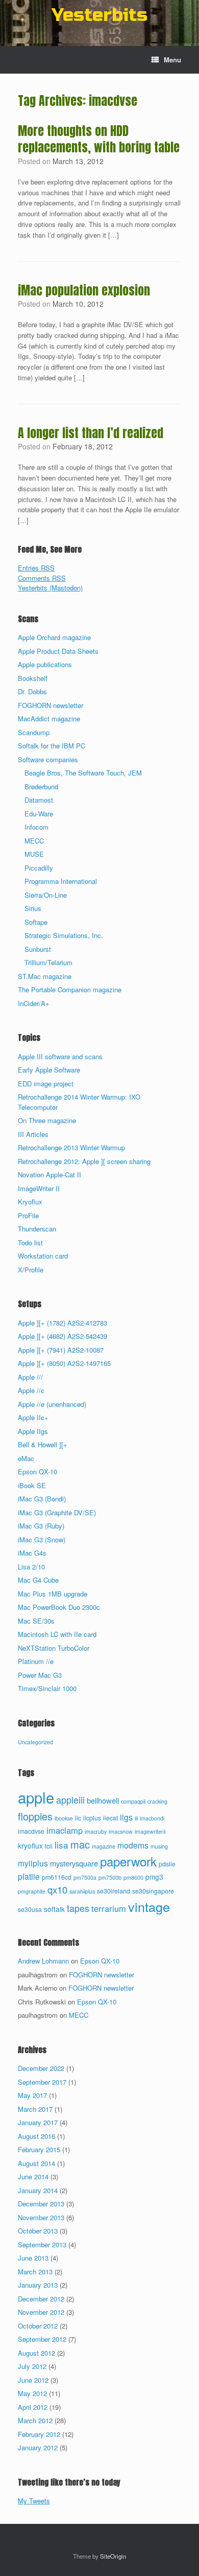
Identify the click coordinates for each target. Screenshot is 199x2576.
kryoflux (30, 1845)
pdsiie (167, 1864)
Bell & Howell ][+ (43, 1444)
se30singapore (153, 1891)
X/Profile (31, 1270)
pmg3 (154, 1877)
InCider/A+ (34, 1003)
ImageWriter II (39, 1188)
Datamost (39, 800)
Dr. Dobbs (32, 691)
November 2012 (41, 2312)
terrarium (109, 1908)
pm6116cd (57, 1877)
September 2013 (42, 2244)
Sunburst (38, 949)
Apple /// (30, 1377)
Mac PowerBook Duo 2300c (59, 1607)
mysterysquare (74, 1863)
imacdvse (31, 1831)
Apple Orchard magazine (54, 637)
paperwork (128, 1861)
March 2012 (35, 2420)
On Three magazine (47, 1120)
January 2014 (38, 2190)
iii (136, 1818)
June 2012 (33, 2380)
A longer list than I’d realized (91, 433)
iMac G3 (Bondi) (42, 1499)
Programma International (61, 881)
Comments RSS (42, 578)
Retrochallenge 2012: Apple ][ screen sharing (84, 1161)
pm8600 (133, 1877)
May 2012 (32, 2393)
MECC (34, 841)
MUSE (34, 854)
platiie (29, 1876)
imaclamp (65, 1830)
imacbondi (152, 1818)
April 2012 (33, 2407)
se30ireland (114, 1891)
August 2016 (36, 2136)
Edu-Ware (39, 814)
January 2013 (38, 2285)
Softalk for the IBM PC (52, 746)
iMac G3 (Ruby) (41, 1526)
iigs (126, 1817)
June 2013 (33, 2258)
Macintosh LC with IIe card (57, 1634)
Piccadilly (39, 868)
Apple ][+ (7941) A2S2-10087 (61, 1350)
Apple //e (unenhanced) (52, 1404)
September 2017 (42, 2082)
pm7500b (110, 1877)
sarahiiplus (82, 1891)
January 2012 (38, 2447)
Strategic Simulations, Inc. (64, 935)
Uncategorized (35, 1742)
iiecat (110, 1818)
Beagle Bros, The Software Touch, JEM (83, 773)
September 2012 (42, 2339)
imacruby (96, 1831)
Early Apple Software (49, 1070)
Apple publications (45, 664)
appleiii (70, 1799)
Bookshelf (33, 678)
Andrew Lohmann (43, 1961)
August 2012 (36, 2353)
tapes (78, 1908)
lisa (61, 1845)
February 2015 (39, 2149)
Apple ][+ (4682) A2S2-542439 (63, 1336)
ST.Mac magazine (45, 976)
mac (80, 1844)
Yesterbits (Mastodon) (50, 588)
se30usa (30, 1909)
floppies (35, 1816)
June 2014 (33, 2176)
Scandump (34, 732)
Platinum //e (36, 1661)
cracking (157, 1801)
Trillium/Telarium (48, 962)
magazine (104, 1846)
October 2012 (38, 2326)
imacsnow (121, 1831)
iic (78, 1818)
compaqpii (133, 1801)
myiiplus (33, 1863)
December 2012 (41, 2299)
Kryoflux (30, 1202)
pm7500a (85, 1877)
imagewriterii (150, 1831)
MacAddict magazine (49, 719)
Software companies (48, 759)
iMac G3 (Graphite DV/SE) (57, 1512)
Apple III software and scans (60, 1056)
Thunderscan (37, 1229)
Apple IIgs (33, 1431)
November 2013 (41, 2217)
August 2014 (36, 2163)
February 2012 (39, 2434)
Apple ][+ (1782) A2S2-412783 (63, 1323)
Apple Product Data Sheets (58, 651)
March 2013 (35, 2272)
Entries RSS (36, 568)
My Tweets (34, 2501)
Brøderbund (41, 787)
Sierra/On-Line (46, 895)
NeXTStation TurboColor (54, 1648)
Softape (36, 922)
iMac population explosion (84, 290)
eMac (26, 1458)
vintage (149, 1906)
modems (133, 1845)
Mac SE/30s (36, 1621)
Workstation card (43, 1256)
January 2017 (38, 2122)
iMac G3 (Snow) (42, 1540)
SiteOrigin (113, 2556)
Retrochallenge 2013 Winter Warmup (71, 1147)
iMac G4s (32, 1553)
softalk (54, 1909)
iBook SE (32, 1485)
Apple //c (31, 1390)
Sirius (33, 908)
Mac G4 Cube (38, 1580)
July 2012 (32, 2366)
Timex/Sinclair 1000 (47, 1688)
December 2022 (41, 2068)
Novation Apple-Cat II (49, 1175)
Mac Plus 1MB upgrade (53, 1594)
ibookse (64, 1818)
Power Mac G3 (40, 1675)
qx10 (57, 1889)
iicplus (92, 1818)
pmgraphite (32, 1891)
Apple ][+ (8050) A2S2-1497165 (64, 1363)
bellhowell (103, 1800)
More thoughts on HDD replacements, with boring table (99, 139)
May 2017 (32, 2095)
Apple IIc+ (33, 1417)
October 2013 (38, 2231)
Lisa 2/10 (31, 1567)
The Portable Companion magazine (70, 989)
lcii (49, 1846)
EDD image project (46, 1084)
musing (159, 1846)
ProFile (28, 1215)
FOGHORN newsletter (51, 705)
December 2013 (41, 2204)
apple (36, 1797)
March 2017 (35, 2109)
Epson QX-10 (38, 1472)
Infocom (36, 827)
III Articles (33, 1134)
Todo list (30, 1243)
